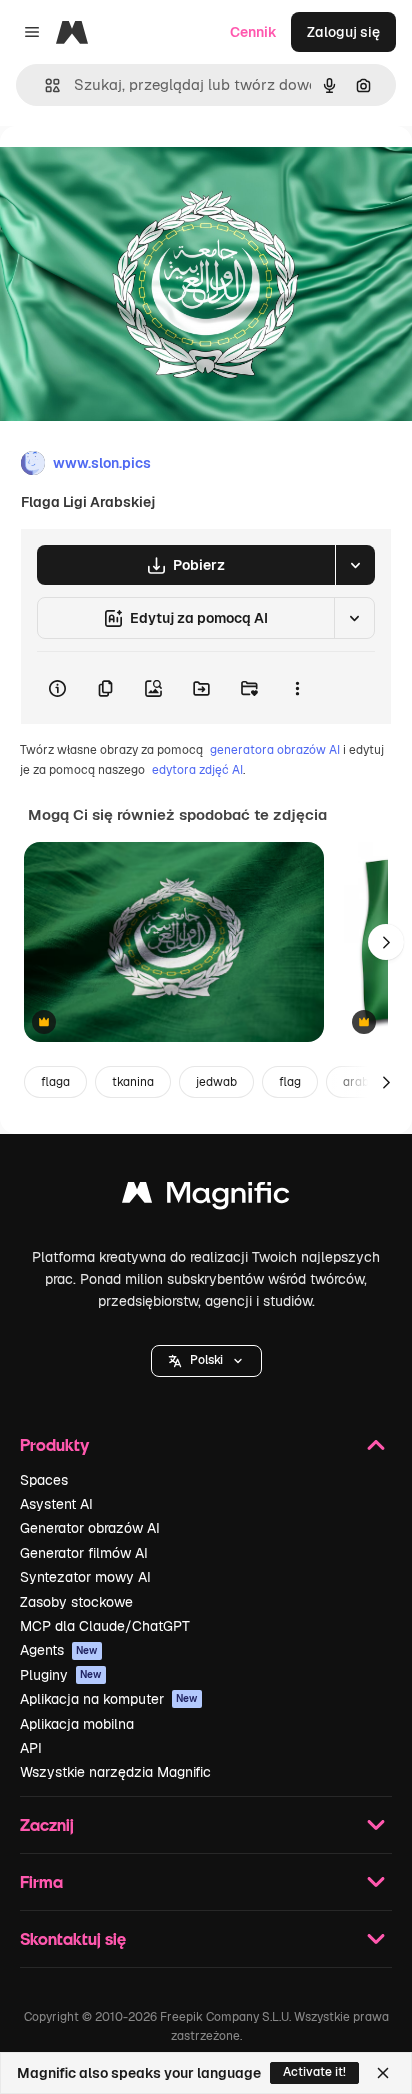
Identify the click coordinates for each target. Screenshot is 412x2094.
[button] (206, 1361)
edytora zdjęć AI (197, 770)
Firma (41, 1881)
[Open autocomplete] (44, 85)
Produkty (54, 1444)
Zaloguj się (343, 32)
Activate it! (314, 2072)
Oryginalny (138, 171)
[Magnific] (206, 1197)
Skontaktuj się (73, 1938)
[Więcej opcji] (297, 688)
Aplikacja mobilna (77, 1724)
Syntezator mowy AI (85, 1577)
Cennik (253, 32)
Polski (206, 1360)
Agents (59, 1650)
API (31, 1748)
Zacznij (47, 1824)
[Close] (383, 2073)
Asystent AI (56, 1504)
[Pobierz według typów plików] (355, 565)
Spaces (44, 1480)
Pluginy (61, 1675)
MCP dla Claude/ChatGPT (105, 1626)
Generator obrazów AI (90, 1528)
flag (290, 1082)
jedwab (216, 1082)
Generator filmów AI (84, 1553)
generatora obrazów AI (275, 750)
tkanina (133, 1082)
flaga (55, 1082)
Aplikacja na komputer (109, 1699)
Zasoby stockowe (76, 1602)
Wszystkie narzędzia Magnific (115, 1772)
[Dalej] (386, 942)
